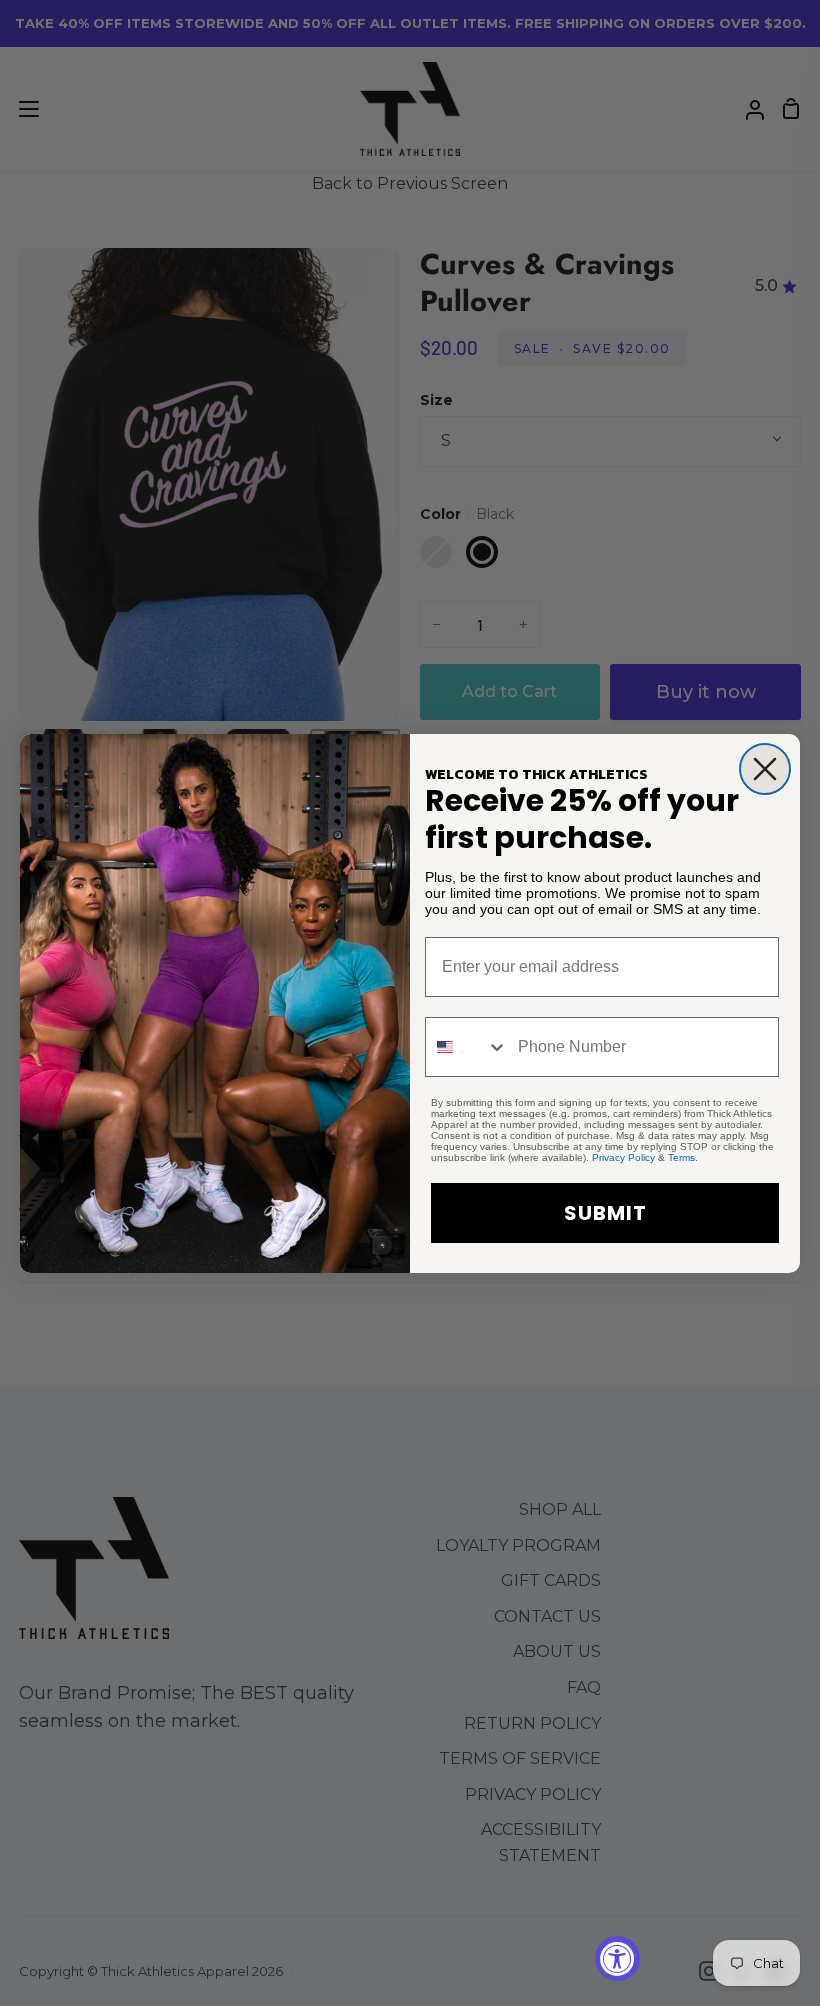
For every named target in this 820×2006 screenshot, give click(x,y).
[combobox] (467, 1047)
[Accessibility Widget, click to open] (617, 1958)
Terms (681, 1157)
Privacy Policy (623, 1157)
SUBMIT (605, 1213)
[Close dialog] (765, 769)
